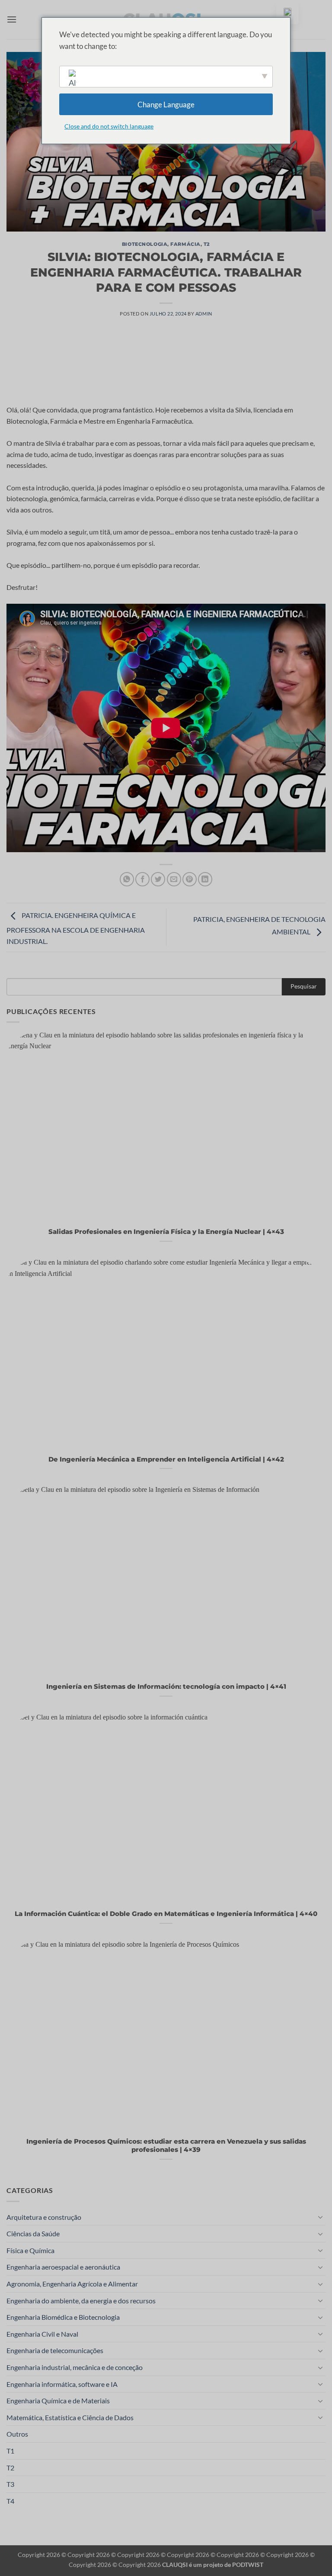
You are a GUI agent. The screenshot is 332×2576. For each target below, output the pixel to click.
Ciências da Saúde (33, 2233)
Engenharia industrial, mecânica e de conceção (75, 2367)
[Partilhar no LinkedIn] (205, 879)
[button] (12, 19)
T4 (10, 2501)
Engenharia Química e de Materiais (58, 2401)
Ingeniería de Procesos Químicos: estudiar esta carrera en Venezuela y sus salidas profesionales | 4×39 (166, 2146)
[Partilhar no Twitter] (158, 879)
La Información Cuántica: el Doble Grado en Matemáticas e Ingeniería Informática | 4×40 (166, 1914)
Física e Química (30, 2250)
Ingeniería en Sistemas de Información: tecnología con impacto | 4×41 (166, 1687)
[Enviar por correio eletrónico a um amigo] (174, 879)
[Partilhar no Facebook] (142, 879)
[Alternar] (320, 2217)
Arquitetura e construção (44, 2217)
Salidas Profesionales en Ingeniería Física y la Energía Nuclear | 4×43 (166, 1232)
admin (204, 314)
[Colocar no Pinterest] (190, 879)
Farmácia (185, 244)
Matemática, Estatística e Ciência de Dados (70, 2417)
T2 (207, 244)
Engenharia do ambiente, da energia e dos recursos (81, 2301)
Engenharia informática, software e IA (62, 2384)
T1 (10, 2451)
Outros (17, 2434)
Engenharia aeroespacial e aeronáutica (63, 2267)
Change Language (166, 105)
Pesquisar (304, 986)
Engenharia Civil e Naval (42, 2334)
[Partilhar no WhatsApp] (127, 879)
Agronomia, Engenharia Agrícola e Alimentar (72, 2284)
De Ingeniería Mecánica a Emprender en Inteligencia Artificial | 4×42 (166, 1459)
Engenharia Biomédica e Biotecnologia (63, 2317)
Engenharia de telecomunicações (55, 2350)
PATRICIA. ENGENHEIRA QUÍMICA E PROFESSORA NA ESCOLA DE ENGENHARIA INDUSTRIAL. (76, 928)
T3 (10, 2484)
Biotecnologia (145, 244)
